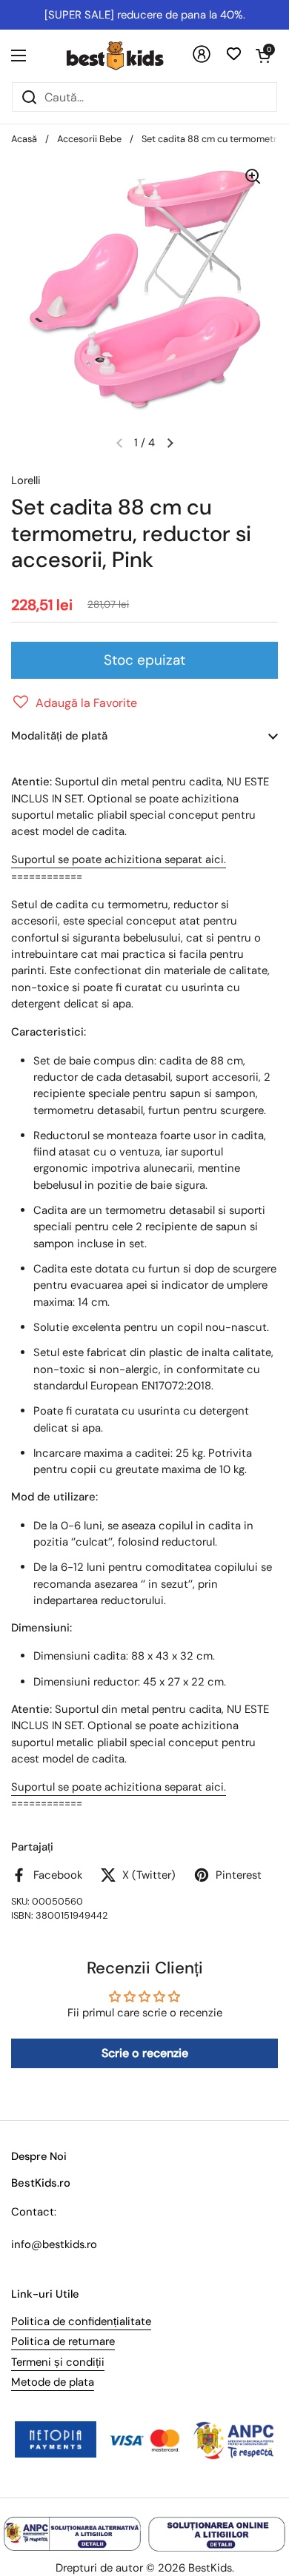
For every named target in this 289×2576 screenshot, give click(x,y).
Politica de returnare (63, 2341)
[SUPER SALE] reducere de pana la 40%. (145, 15)
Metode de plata (53, 2382)
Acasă (24, 139)
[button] (263, 56)
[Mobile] (202, 60)
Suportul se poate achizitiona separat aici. (119, 859)
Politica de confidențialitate (81, 2321)
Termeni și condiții (58, 2362)
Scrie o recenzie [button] (145, 2053)
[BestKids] (126, 56)
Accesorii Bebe (89, 139)
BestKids (210, 2568)
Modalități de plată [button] (59, 736)
